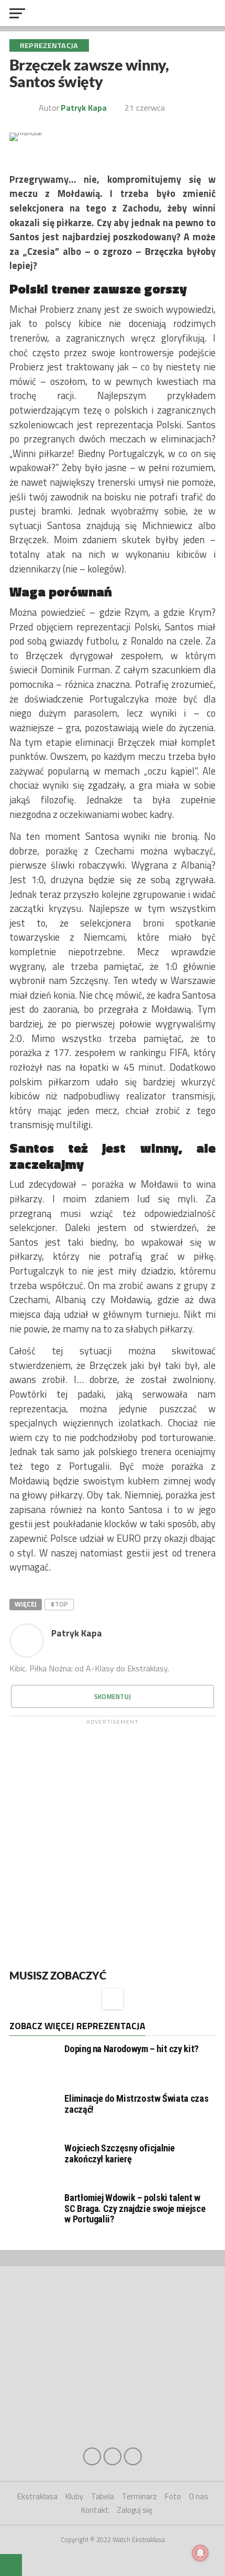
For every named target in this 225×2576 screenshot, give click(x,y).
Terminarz (139, 2496)
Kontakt (95, 2510)
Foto (173, 2496)
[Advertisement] (113, 1842)
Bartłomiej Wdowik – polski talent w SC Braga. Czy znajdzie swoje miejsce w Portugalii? (135, 2208)
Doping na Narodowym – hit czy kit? (132, 2049)
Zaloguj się (134, 2510)
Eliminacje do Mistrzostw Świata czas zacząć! (136, 2104)
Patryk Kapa (77, 1633)
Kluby (74, 2496)
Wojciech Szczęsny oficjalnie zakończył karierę (120, 2153)
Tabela (103, 2496)
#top (59, 1604)
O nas (199, 2496)
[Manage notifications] (200, 2553)
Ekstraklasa (37, 2496)
